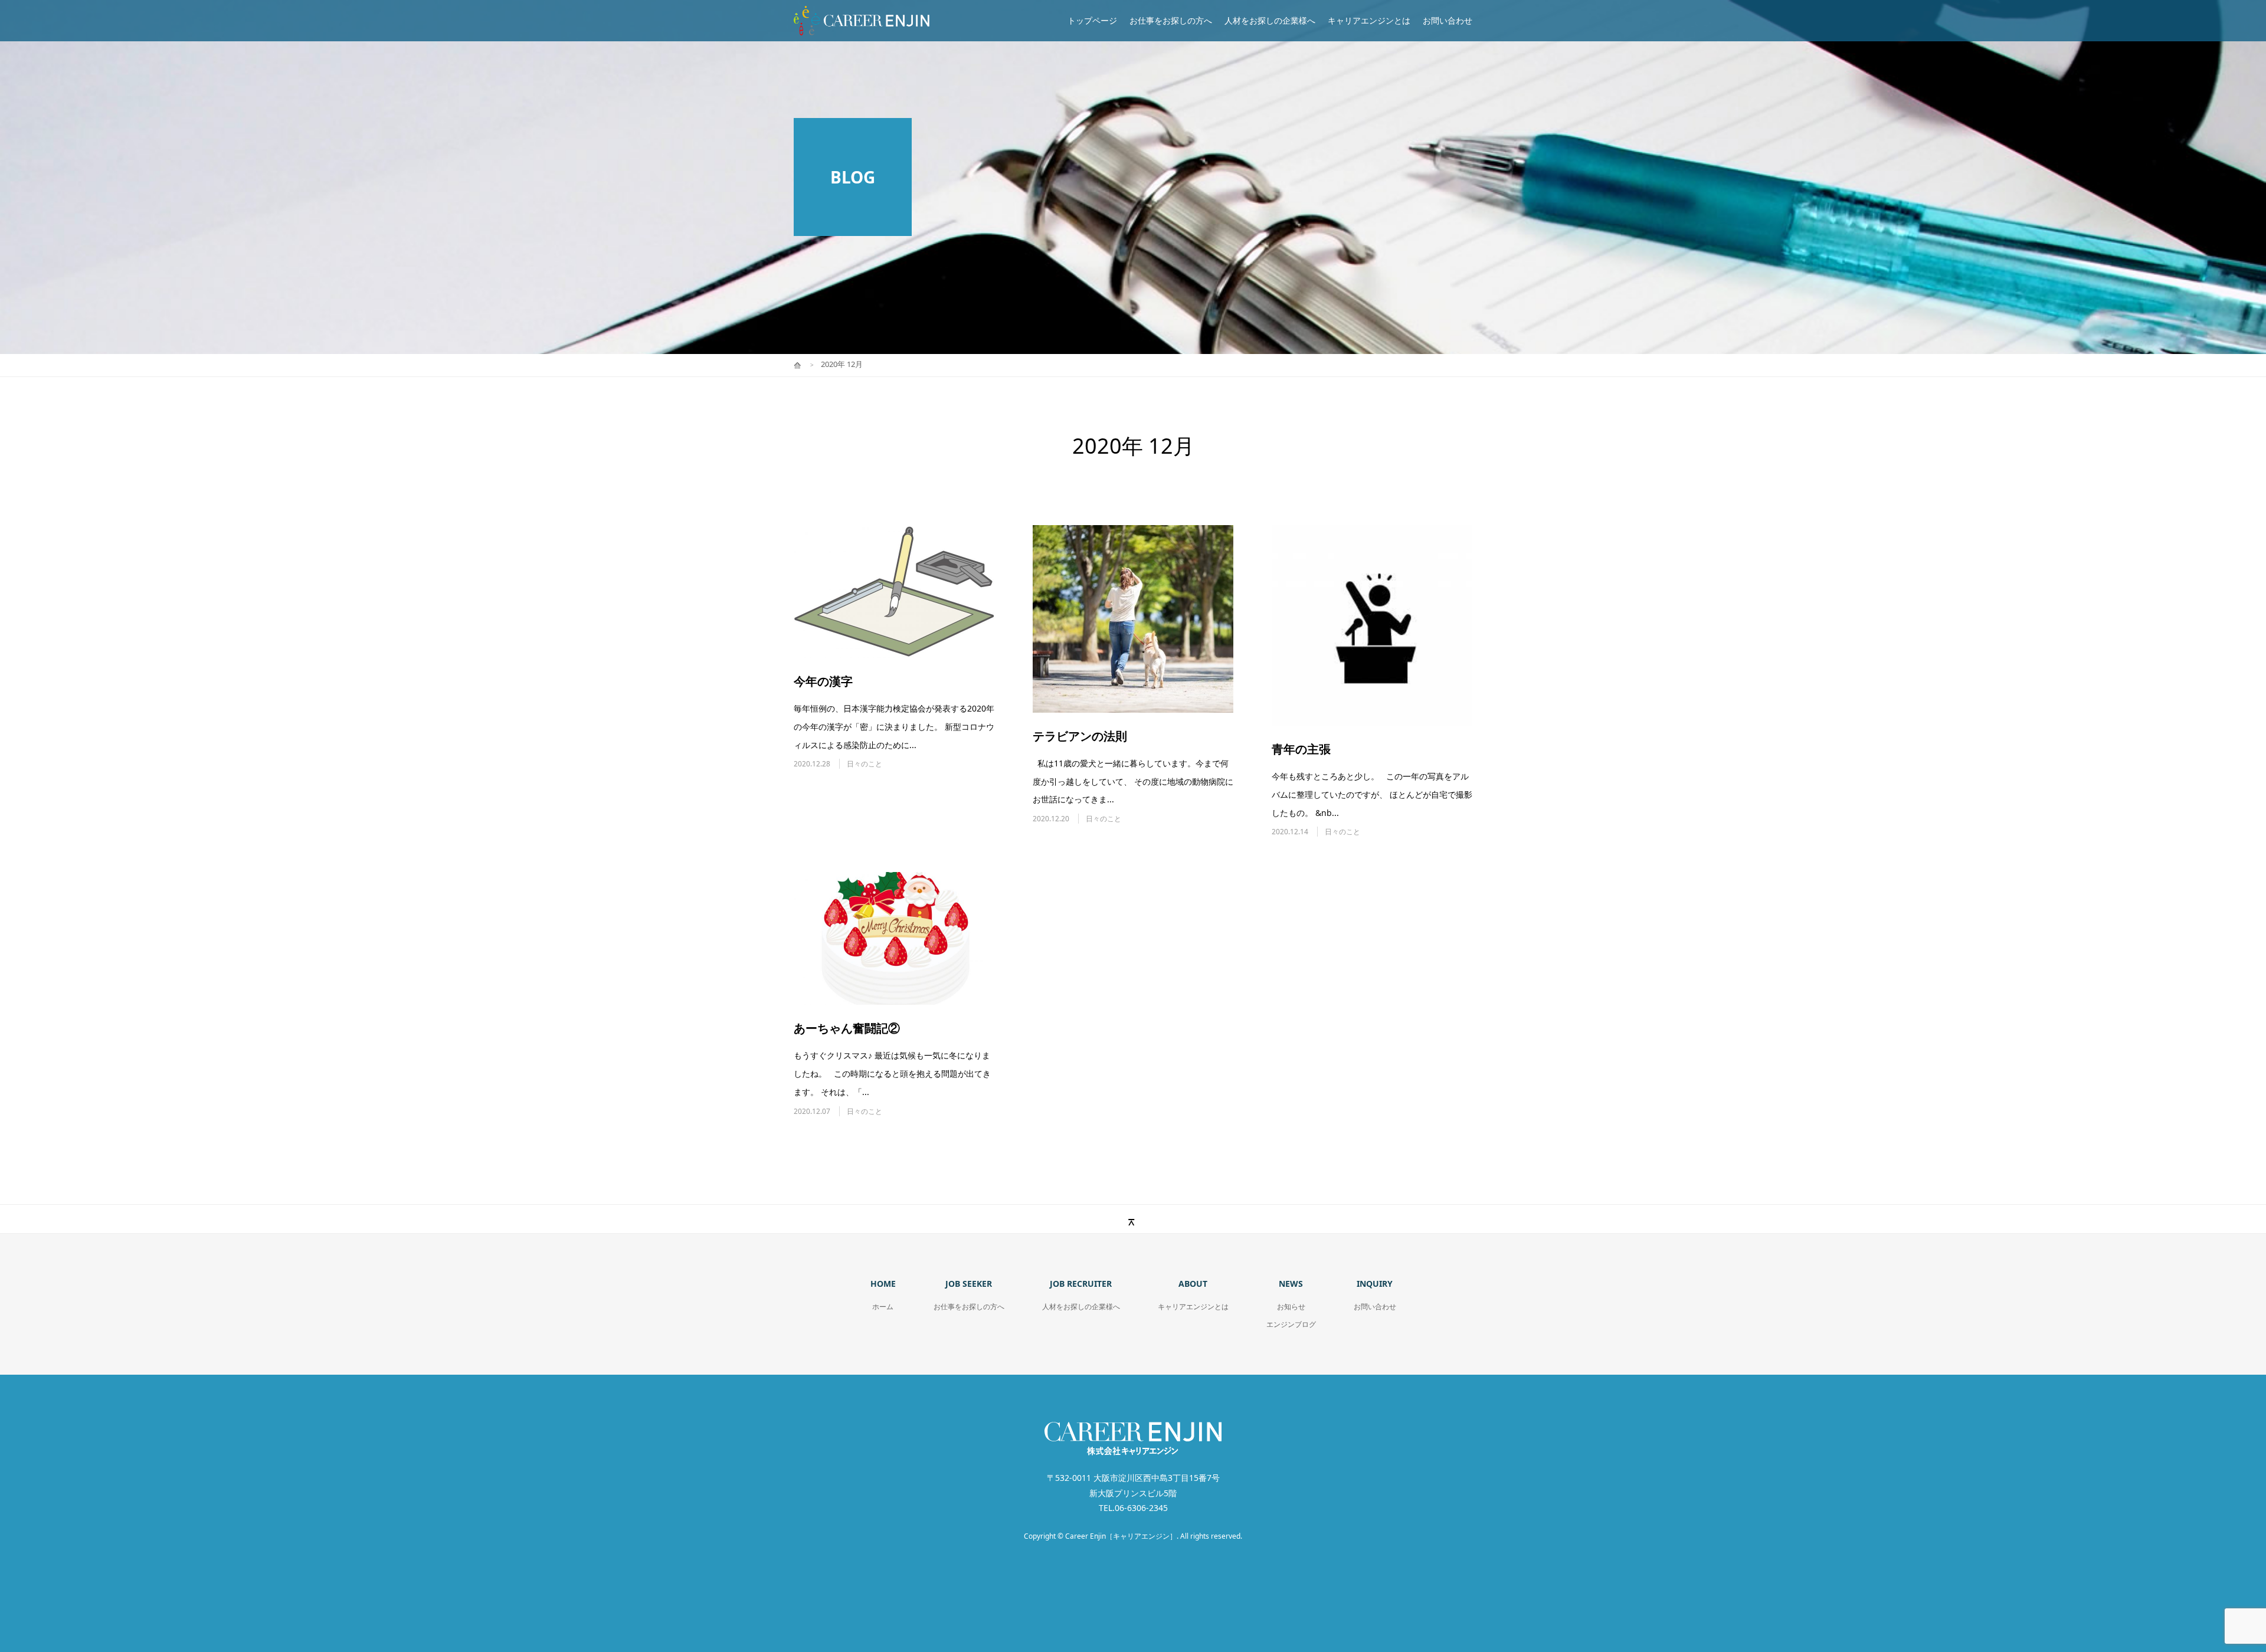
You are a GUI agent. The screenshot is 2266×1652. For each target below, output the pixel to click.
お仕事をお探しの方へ (1171, 20)
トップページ (1092, 20)
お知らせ (1291, 1307)
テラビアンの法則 (1080, 736)
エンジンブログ (1291, 1324)
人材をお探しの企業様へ (1270, 20)
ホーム (883, 1307)
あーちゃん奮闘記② (847, 1028)
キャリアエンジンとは (1369, 20)
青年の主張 (1301, 749)
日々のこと (865, 764)
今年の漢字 (823, 681)
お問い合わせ (1448, 20)
